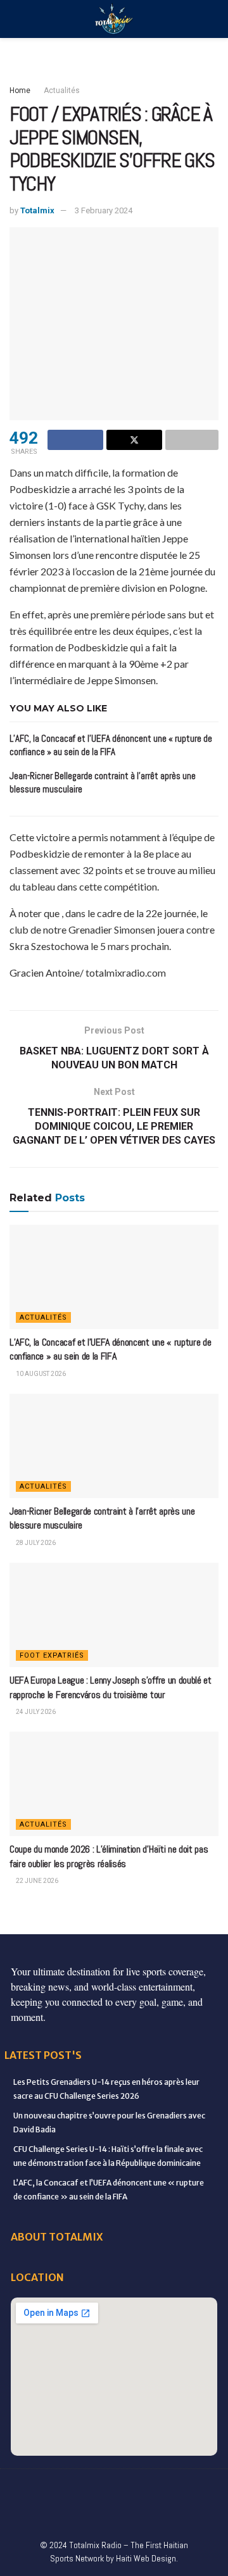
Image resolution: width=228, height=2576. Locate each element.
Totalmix (37, 210)
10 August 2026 (40, 1374)
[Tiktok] (61, 2513)
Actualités (62, 91)
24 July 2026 (35, 1712)
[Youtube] (180, 2488)
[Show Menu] (15, 19)
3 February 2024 (104, 210)
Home (20, 91)
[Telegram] (87, 2513)
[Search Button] (213, 19)
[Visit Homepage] (114, 19)
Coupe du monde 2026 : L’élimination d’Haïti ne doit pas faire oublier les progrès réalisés (109, 1856)
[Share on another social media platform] (192, 440)
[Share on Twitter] (134, 440)
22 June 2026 (36, 1881)
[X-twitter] (127, 2488)
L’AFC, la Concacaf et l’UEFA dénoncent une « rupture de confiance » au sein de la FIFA (110, 1349)
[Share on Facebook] (75, 440)
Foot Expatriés (52, 1655)
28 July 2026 (35, 1543)
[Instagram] (154, 2488)
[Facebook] (21, 2488)
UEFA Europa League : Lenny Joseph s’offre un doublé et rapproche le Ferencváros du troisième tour (111, 1687)
